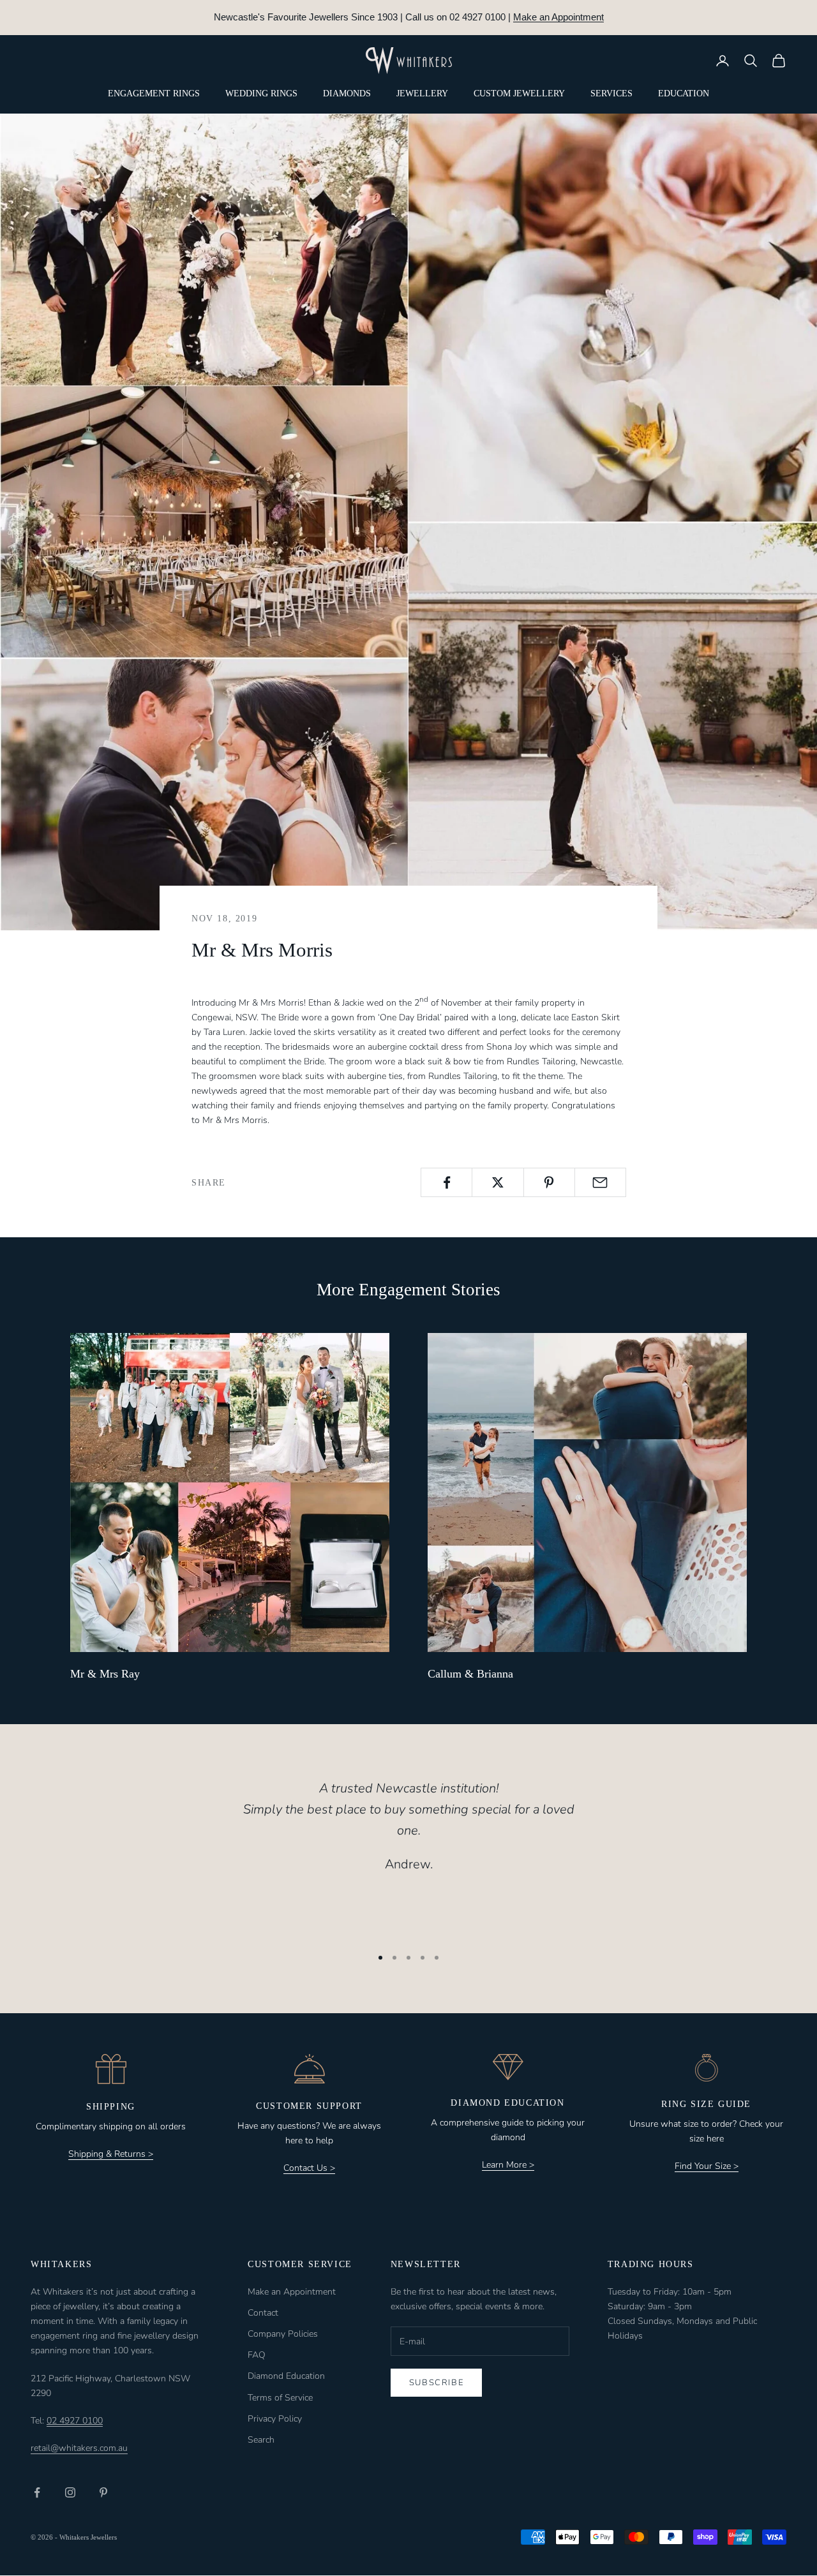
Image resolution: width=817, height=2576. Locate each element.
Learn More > (508, 2165)
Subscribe (436, 2383)
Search (261, 2440)
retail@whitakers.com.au (79, 2448)
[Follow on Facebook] (37, 2492)
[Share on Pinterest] (549, 1182)
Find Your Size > (707, 2166)
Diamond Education (286, 2376)
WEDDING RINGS (261, 93)
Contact (263, 2313)
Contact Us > (309, 2168)
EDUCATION (684, 93)
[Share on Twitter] (498, 1182)
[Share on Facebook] (446, 1182)
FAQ (257, 2355)
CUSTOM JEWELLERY (519, 93)
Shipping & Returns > (111, 2154)
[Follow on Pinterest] (103, 2492)
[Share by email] (600, 1182)
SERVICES (611, 93)
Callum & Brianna (470, 1674)
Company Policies (283, 2334)
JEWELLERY (422, 93)
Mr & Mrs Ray (105, 1674)
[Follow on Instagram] (70, 2492)
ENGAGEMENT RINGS (154, 93)
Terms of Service (280, 2398)
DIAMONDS (347, 93)
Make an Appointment (558, 17)
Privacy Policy (275, 2419)
